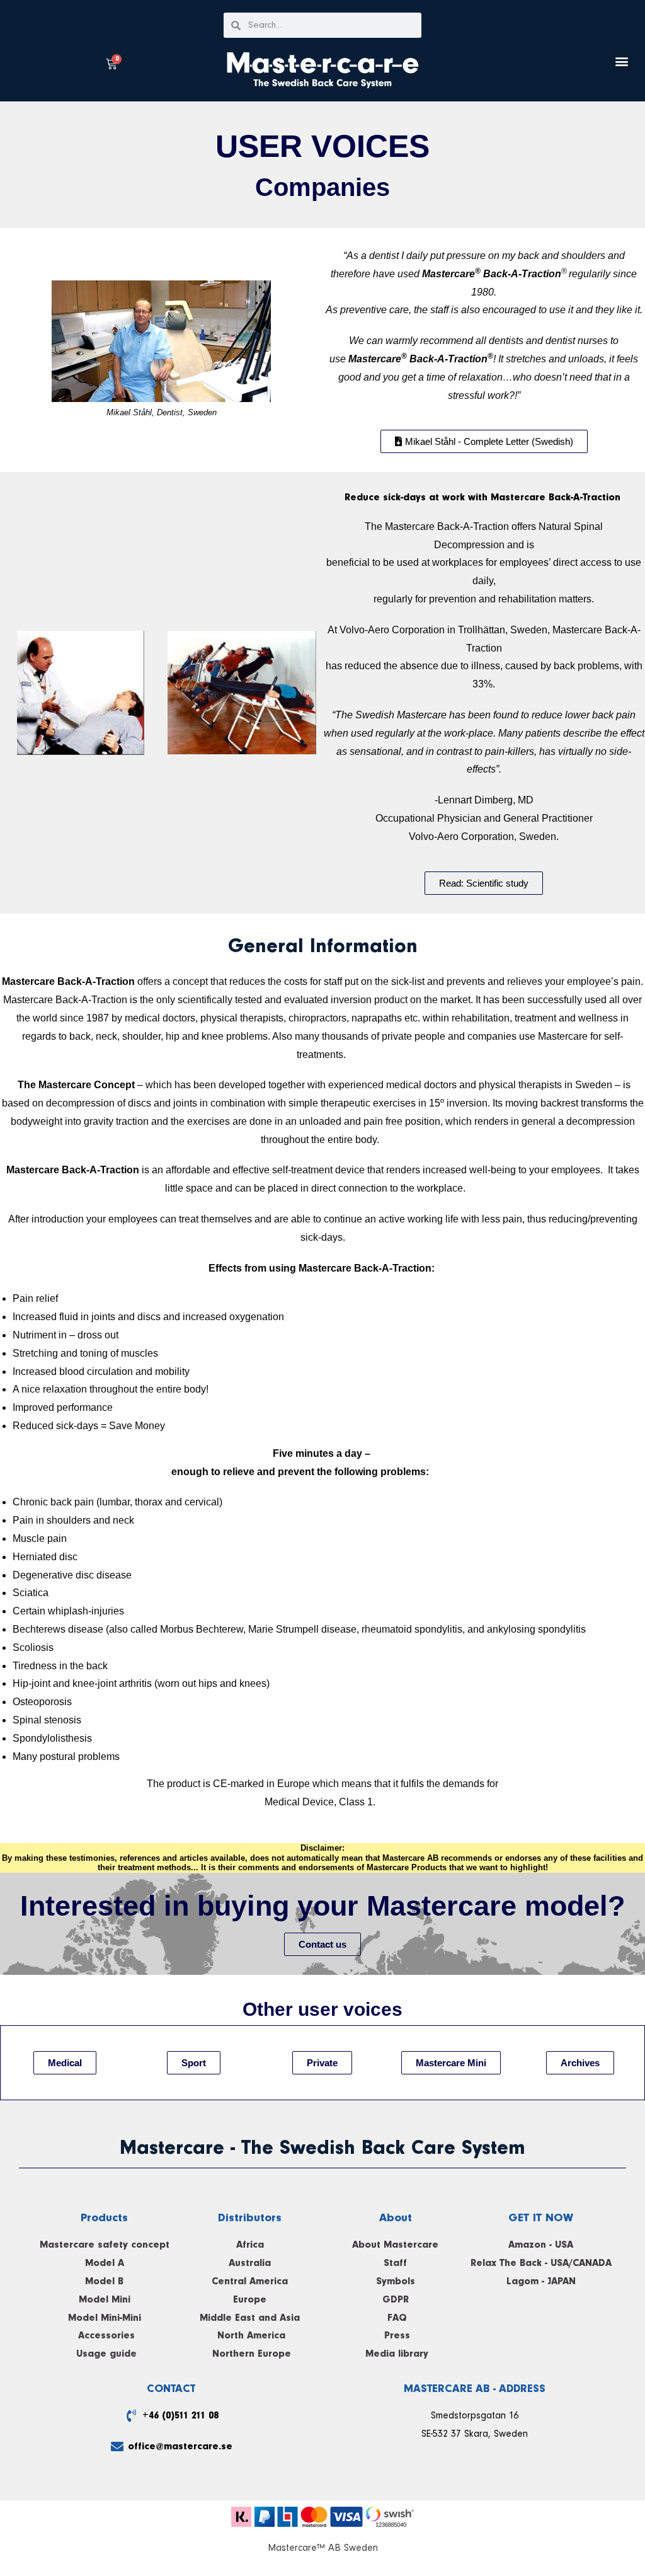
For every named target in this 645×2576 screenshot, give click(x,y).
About (396, 2218)
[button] (622, 61)
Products (104, 2218)
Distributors (250, 2218)
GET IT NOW (541, 2218)
